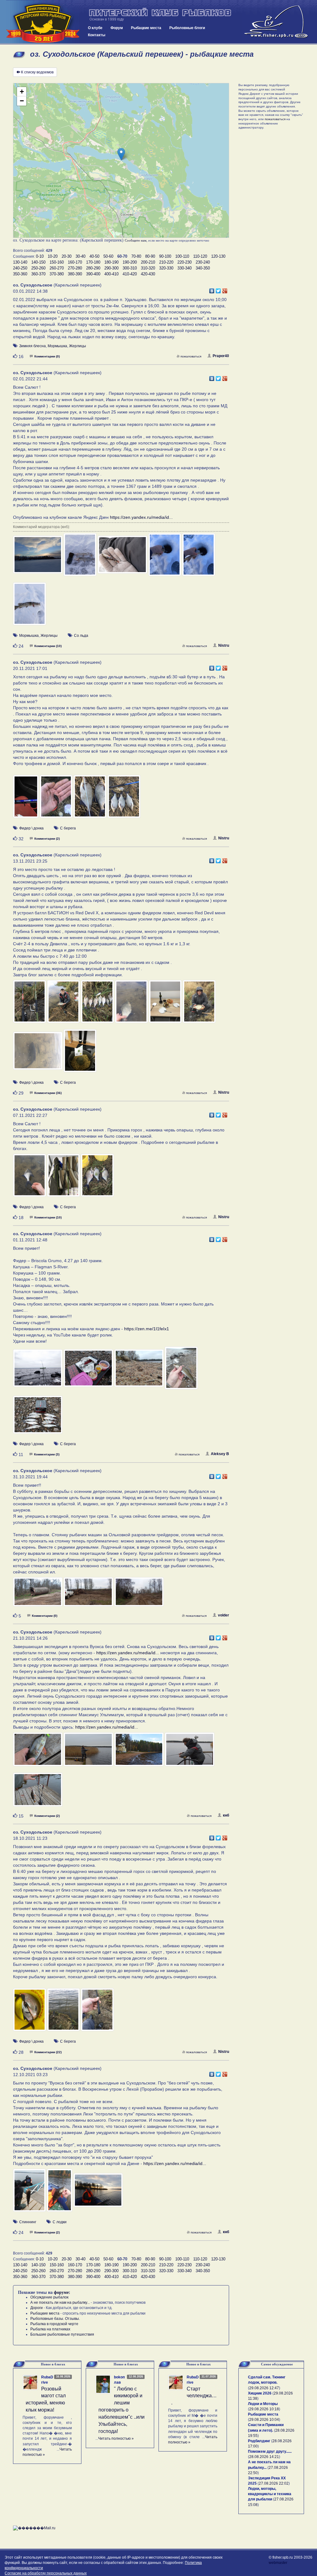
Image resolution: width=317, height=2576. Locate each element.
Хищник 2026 (260, 2393)
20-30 (67, 256)
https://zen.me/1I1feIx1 (147, 1329)
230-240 (203, 262)
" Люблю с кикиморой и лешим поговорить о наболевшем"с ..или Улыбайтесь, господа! (122, 2410)
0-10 (40, 256)
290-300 (111, 268)
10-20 (53, 256)
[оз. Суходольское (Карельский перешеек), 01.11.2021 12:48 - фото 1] (38, 1371)
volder (224, 1615)
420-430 (148, 274)
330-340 (185, 268)
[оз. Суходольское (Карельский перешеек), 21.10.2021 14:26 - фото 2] (89, 1752)
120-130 (218, 256)
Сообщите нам (136, 240)
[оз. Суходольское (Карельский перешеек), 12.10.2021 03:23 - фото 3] (98, 2193)
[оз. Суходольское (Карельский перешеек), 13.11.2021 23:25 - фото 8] (80, 1054)
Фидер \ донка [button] (31, 828)
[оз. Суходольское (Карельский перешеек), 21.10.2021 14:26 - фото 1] (38, 1752)
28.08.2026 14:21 (264, 2457)
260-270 (57, 268)
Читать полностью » (116, 2438)
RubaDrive (47, 2380)
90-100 (165, 256)
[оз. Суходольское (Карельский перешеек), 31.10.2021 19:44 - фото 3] (139, 1595)
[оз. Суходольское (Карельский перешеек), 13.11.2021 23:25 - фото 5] (166, 1004)
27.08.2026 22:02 (274, 2483)
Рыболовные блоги (187, 28)
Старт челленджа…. (194, 2396)
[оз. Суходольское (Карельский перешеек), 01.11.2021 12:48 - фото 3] (139, 1371)
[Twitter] (218, 289)
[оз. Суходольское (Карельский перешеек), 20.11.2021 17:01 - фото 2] (57, 799)
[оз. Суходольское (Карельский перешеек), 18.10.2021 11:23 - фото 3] (97, 2013)
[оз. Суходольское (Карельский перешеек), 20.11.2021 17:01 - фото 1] (26, 799)
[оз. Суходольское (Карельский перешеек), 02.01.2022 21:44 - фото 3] (123, 558)
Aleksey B (220, 1454)
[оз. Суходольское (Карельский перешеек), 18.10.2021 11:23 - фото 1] (30, 2013)
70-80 (136, 256)
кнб (226, 1815)
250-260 (38, 268)
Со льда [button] (81, 636)
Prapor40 (221, 356)
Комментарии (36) (48, 1093)
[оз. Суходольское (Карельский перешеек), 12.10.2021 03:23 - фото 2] (60, 2193)
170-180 (93, 262)
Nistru (224, 645)
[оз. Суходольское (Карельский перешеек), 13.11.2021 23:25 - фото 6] (199, 1004)
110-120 (200, 256)
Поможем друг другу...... (270, 2451)
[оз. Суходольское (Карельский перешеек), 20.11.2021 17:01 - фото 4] (124, 799)
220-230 (185, 262)
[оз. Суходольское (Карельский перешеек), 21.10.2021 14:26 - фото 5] (38, 1793)
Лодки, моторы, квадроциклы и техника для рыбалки (270, 2494)
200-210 (148, 262)
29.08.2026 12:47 (264, 2388)
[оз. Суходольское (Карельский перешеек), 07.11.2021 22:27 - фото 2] (64, 1178)
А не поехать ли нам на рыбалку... (60, 2303)
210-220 (166, 262)
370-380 (57, 274)
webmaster (278, 2563)
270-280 (75, 268)
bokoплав (119, 2380)
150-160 (57, 262)
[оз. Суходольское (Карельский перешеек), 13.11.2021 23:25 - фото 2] (64, 1004)
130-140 (20, 262)
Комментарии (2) (47, 839)
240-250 (20, 268)
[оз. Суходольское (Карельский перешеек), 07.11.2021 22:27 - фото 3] (97, 1178)
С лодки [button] (60, 2222)
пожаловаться (191, 356)
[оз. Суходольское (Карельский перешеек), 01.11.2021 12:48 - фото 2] (89, 1371)
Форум (117, 28)
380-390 (75, 274)
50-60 (108, 256)
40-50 (94, 256)
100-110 (182, 256)
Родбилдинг (259, 2441)
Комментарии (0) (47, 356)
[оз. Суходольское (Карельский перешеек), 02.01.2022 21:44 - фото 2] (80, 558)
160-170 (75, 262)
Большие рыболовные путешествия (62, 2334)
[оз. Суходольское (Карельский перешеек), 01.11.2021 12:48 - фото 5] (38, 1418)
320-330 (166, 268)
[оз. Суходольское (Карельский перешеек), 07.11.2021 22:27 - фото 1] (30, 1178)
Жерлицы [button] (78, 346)
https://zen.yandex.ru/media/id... (141, 517)
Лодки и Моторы (263, 2404)
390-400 (93, 274)
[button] (121, 154)
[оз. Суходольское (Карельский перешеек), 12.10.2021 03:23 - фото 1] (30, 2193)
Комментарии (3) (47, 1454)
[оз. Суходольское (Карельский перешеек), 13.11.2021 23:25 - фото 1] (30, 1004)
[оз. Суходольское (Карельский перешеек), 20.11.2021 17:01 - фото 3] (90, 799)
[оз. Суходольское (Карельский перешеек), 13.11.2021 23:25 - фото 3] (98, 1004)
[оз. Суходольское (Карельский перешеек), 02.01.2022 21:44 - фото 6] (30, 607)
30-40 (80, 256)
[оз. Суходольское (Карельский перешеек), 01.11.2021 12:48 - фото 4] (181, 1371)
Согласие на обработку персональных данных (46, 2573)
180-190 (111, 262)
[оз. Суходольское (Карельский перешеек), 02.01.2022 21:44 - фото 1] (38, 558)
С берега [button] (68, 828)
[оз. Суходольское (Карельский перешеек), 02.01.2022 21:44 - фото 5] (199, 558)
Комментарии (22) (48, 2052)
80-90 (150, 256)
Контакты (97, 35)
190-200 (130, 262)
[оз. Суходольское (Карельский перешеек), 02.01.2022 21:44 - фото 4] (165, 558)
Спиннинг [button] (28, 2222)
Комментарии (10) (48, 646)
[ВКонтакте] (212, 289)
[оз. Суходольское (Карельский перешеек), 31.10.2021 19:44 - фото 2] (89, 1595)
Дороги (37, 2308)
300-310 (130, 268)
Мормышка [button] (57, 346)
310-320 (148, 268)
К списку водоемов (37, 72)
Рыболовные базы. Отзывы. (55, 2319)
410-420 (130, 274)
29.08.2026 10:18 (264, 2409)
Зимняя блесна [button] (33, 346)
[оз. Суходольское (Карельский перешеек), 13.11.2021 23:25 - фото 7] (38, 1054)
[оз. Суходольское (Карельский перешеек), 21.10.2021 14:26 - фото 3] (139, 1752)
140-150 (38, 262)
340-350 (203, 268)
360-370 (38, 274)
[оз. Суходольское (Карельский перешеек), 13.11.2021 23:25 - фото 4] (132, 1004)
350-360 (20, 274)
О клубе (95, 28)
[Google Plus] (225, 289)
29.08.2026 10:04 (264, 2420)
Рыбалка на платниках (50, 2329)
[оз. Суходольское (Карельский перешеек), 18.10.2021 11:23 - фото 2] (64, 2013)
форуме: (62, 2292)
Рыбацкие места (146, 28)
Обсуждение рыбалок (49, 2297)
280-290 (93, 268)
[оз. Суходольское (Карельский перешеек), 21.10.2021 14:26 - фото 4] (189, 1752)
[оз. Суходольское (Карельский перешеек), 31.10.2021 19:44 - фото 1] (38, 1595)
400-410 (111, 274)
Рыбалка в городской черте (54, 2324)
